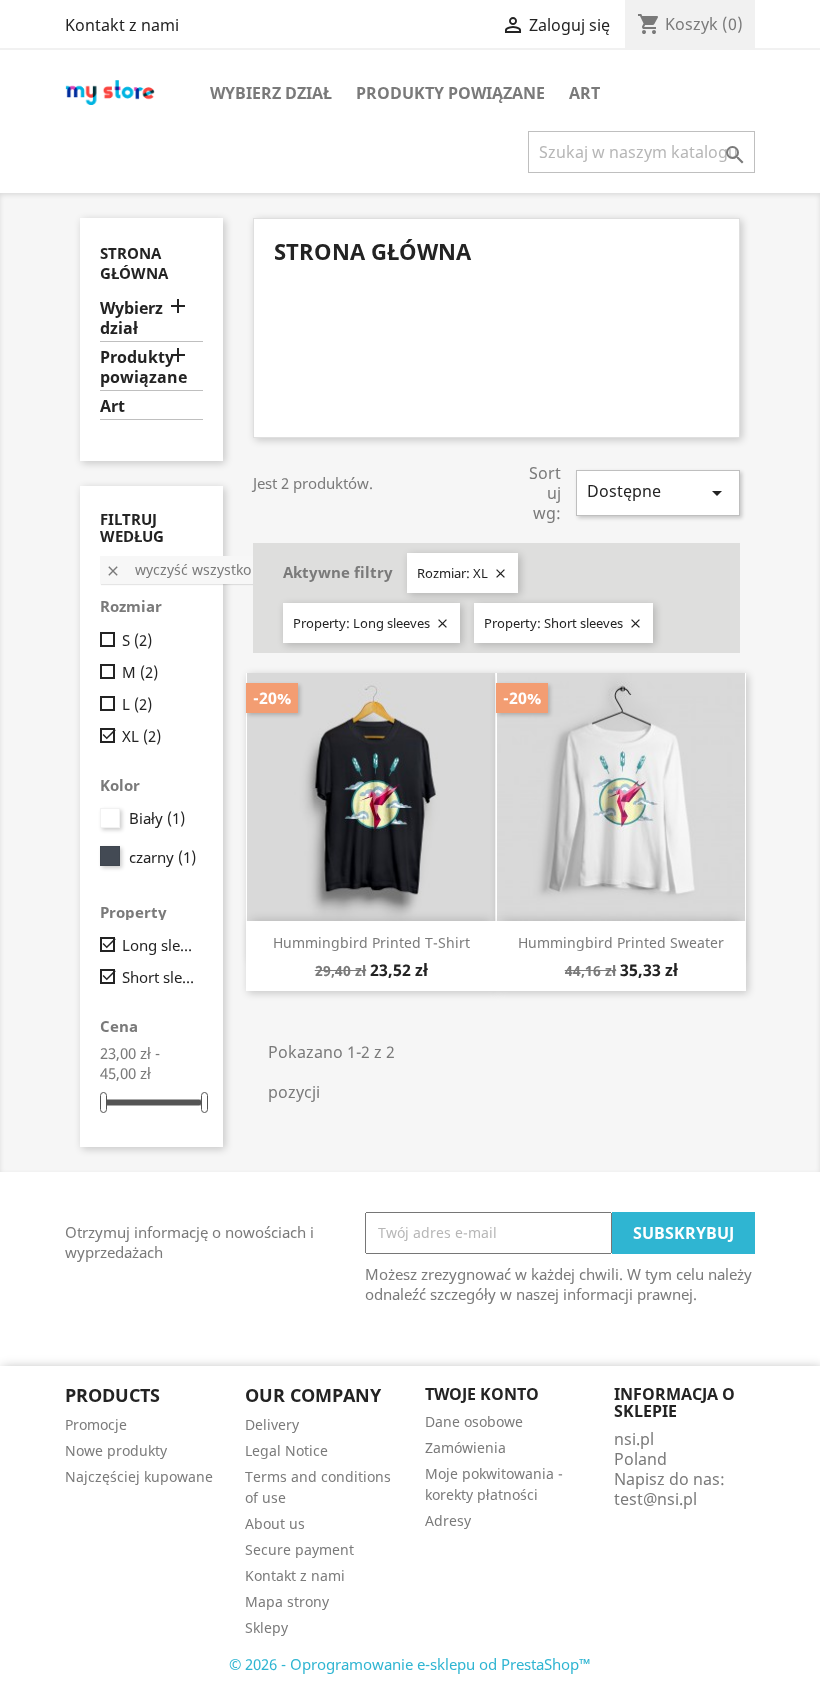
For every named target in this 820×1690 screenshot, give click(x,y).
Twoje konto (482, 1394)
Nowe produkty (116, 1450)
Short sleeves (158, 977)
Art (584, 93)
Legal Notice (286, 1450)
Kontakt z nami (122, 25)
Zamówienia (465, 1447)
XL (141, 736)
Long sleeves (158, 945)
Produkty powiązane (450, 93)
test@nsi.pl (655, 1499)
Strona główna (134, 263)
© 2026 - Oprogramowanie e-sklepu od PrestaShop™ (410, 1664)
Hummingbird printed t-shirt (371, 942)
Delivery (272, 1424)
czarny (162, 857)
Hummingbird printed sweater (621, 942)
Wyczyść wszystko (178, 569)
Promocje (96, 1424)
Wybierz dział (271, 93)
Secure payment (299, 1549)
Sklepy (266, 1627)
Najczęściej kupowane (139, 1476)
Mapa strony (287, 1601)
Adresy (448, 1520)
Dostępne (658, 492)
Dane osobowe (474, 1421)
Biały (157, 818)
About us (275, 1523)
